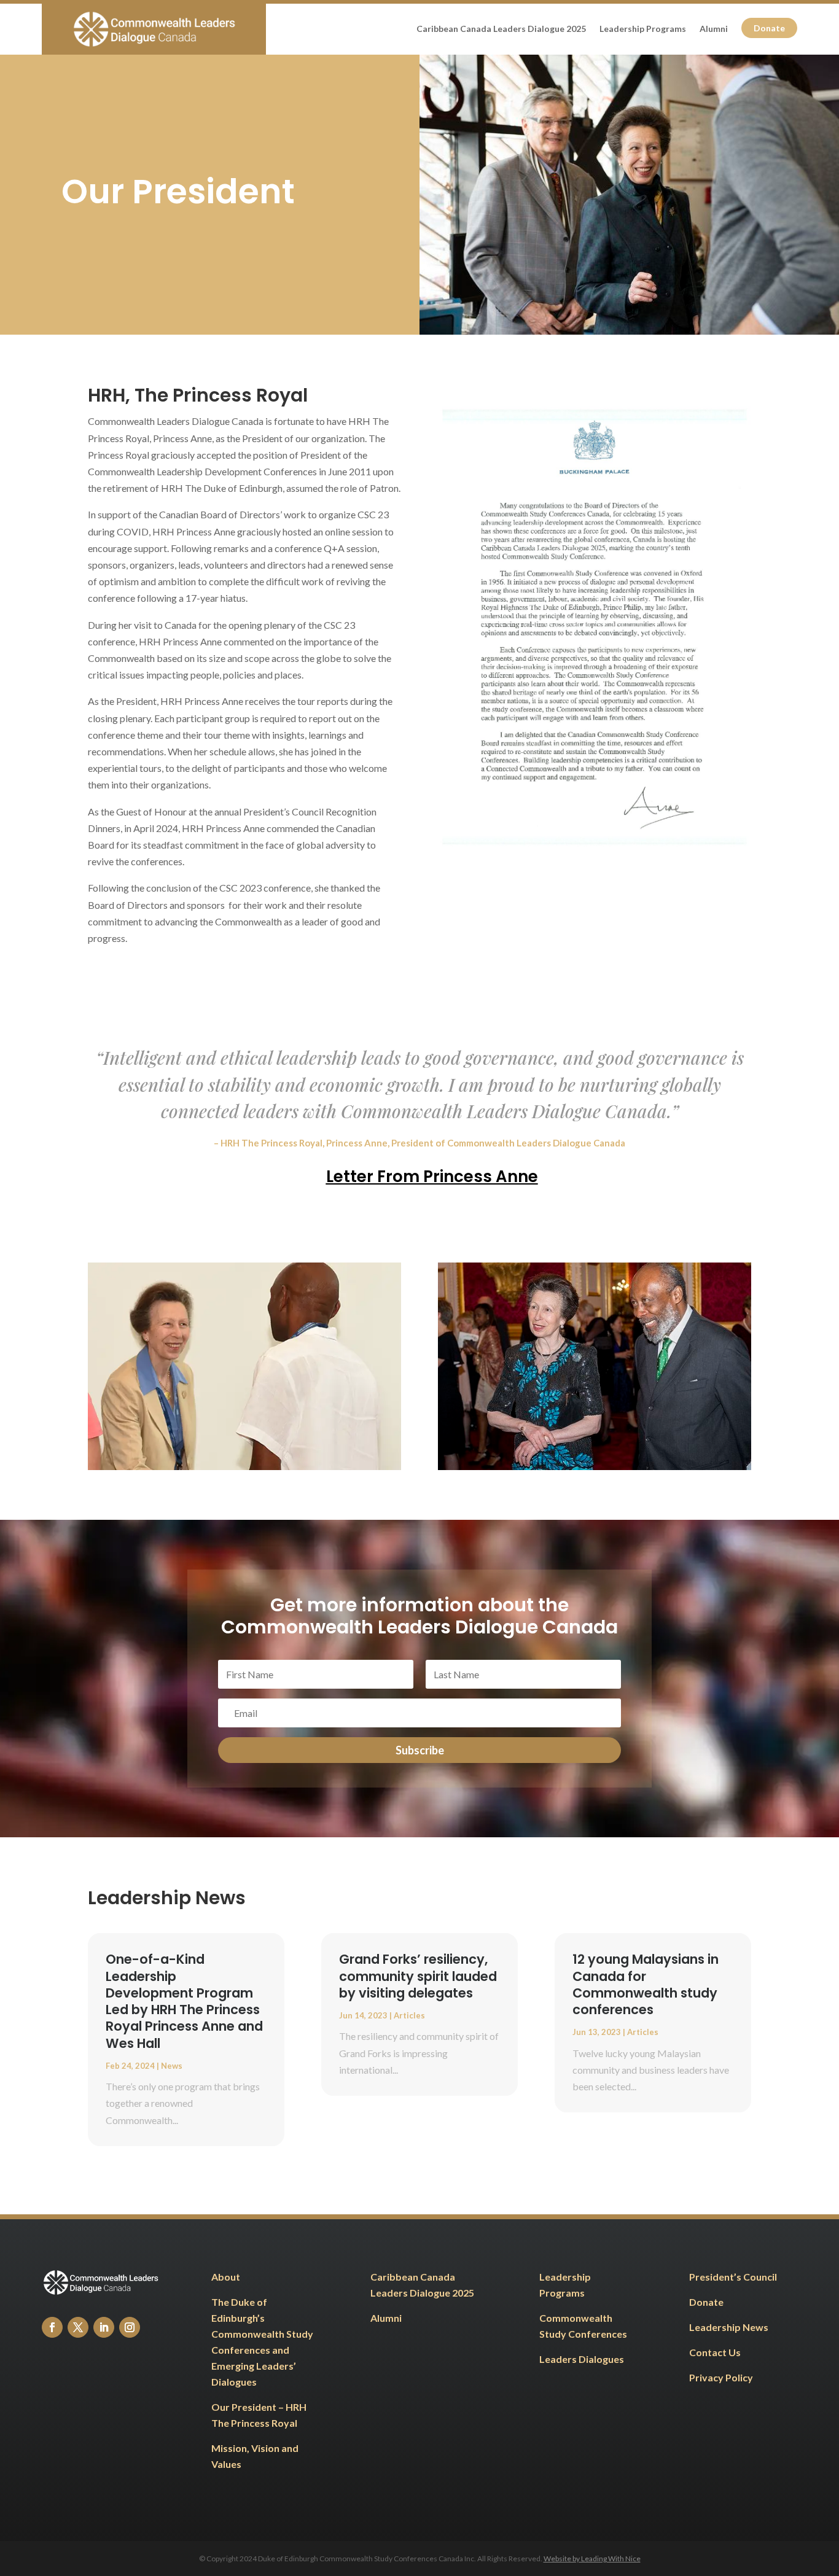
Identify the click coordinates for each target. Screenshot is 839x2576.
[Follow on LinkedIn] (104, 2327)
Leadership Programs (643, 29)
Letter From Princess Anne (432, 1177)
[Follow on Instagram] (130, 2327)
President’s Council (733, 2277)
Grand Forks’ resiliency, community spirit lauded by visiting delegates (418, 1976)
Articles (409, 2015)
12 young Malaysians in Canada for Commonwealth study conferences (646, 1984)
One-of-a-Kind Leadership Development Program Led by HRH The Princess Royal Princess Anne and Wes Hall (184, 2001)
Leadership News (729, 2327)
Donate (769, 28)
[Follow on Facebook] (52, 2327)
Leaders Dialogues (583, 2359)
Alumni (714, 29)
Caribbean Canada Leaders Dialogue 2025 (501, 29)
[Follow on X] (78, 2327)
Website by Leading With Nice (592, 2558)
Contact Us (715, 2352)
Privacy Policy (721, 2377)
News (172, 2066)
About (226, 2277)
